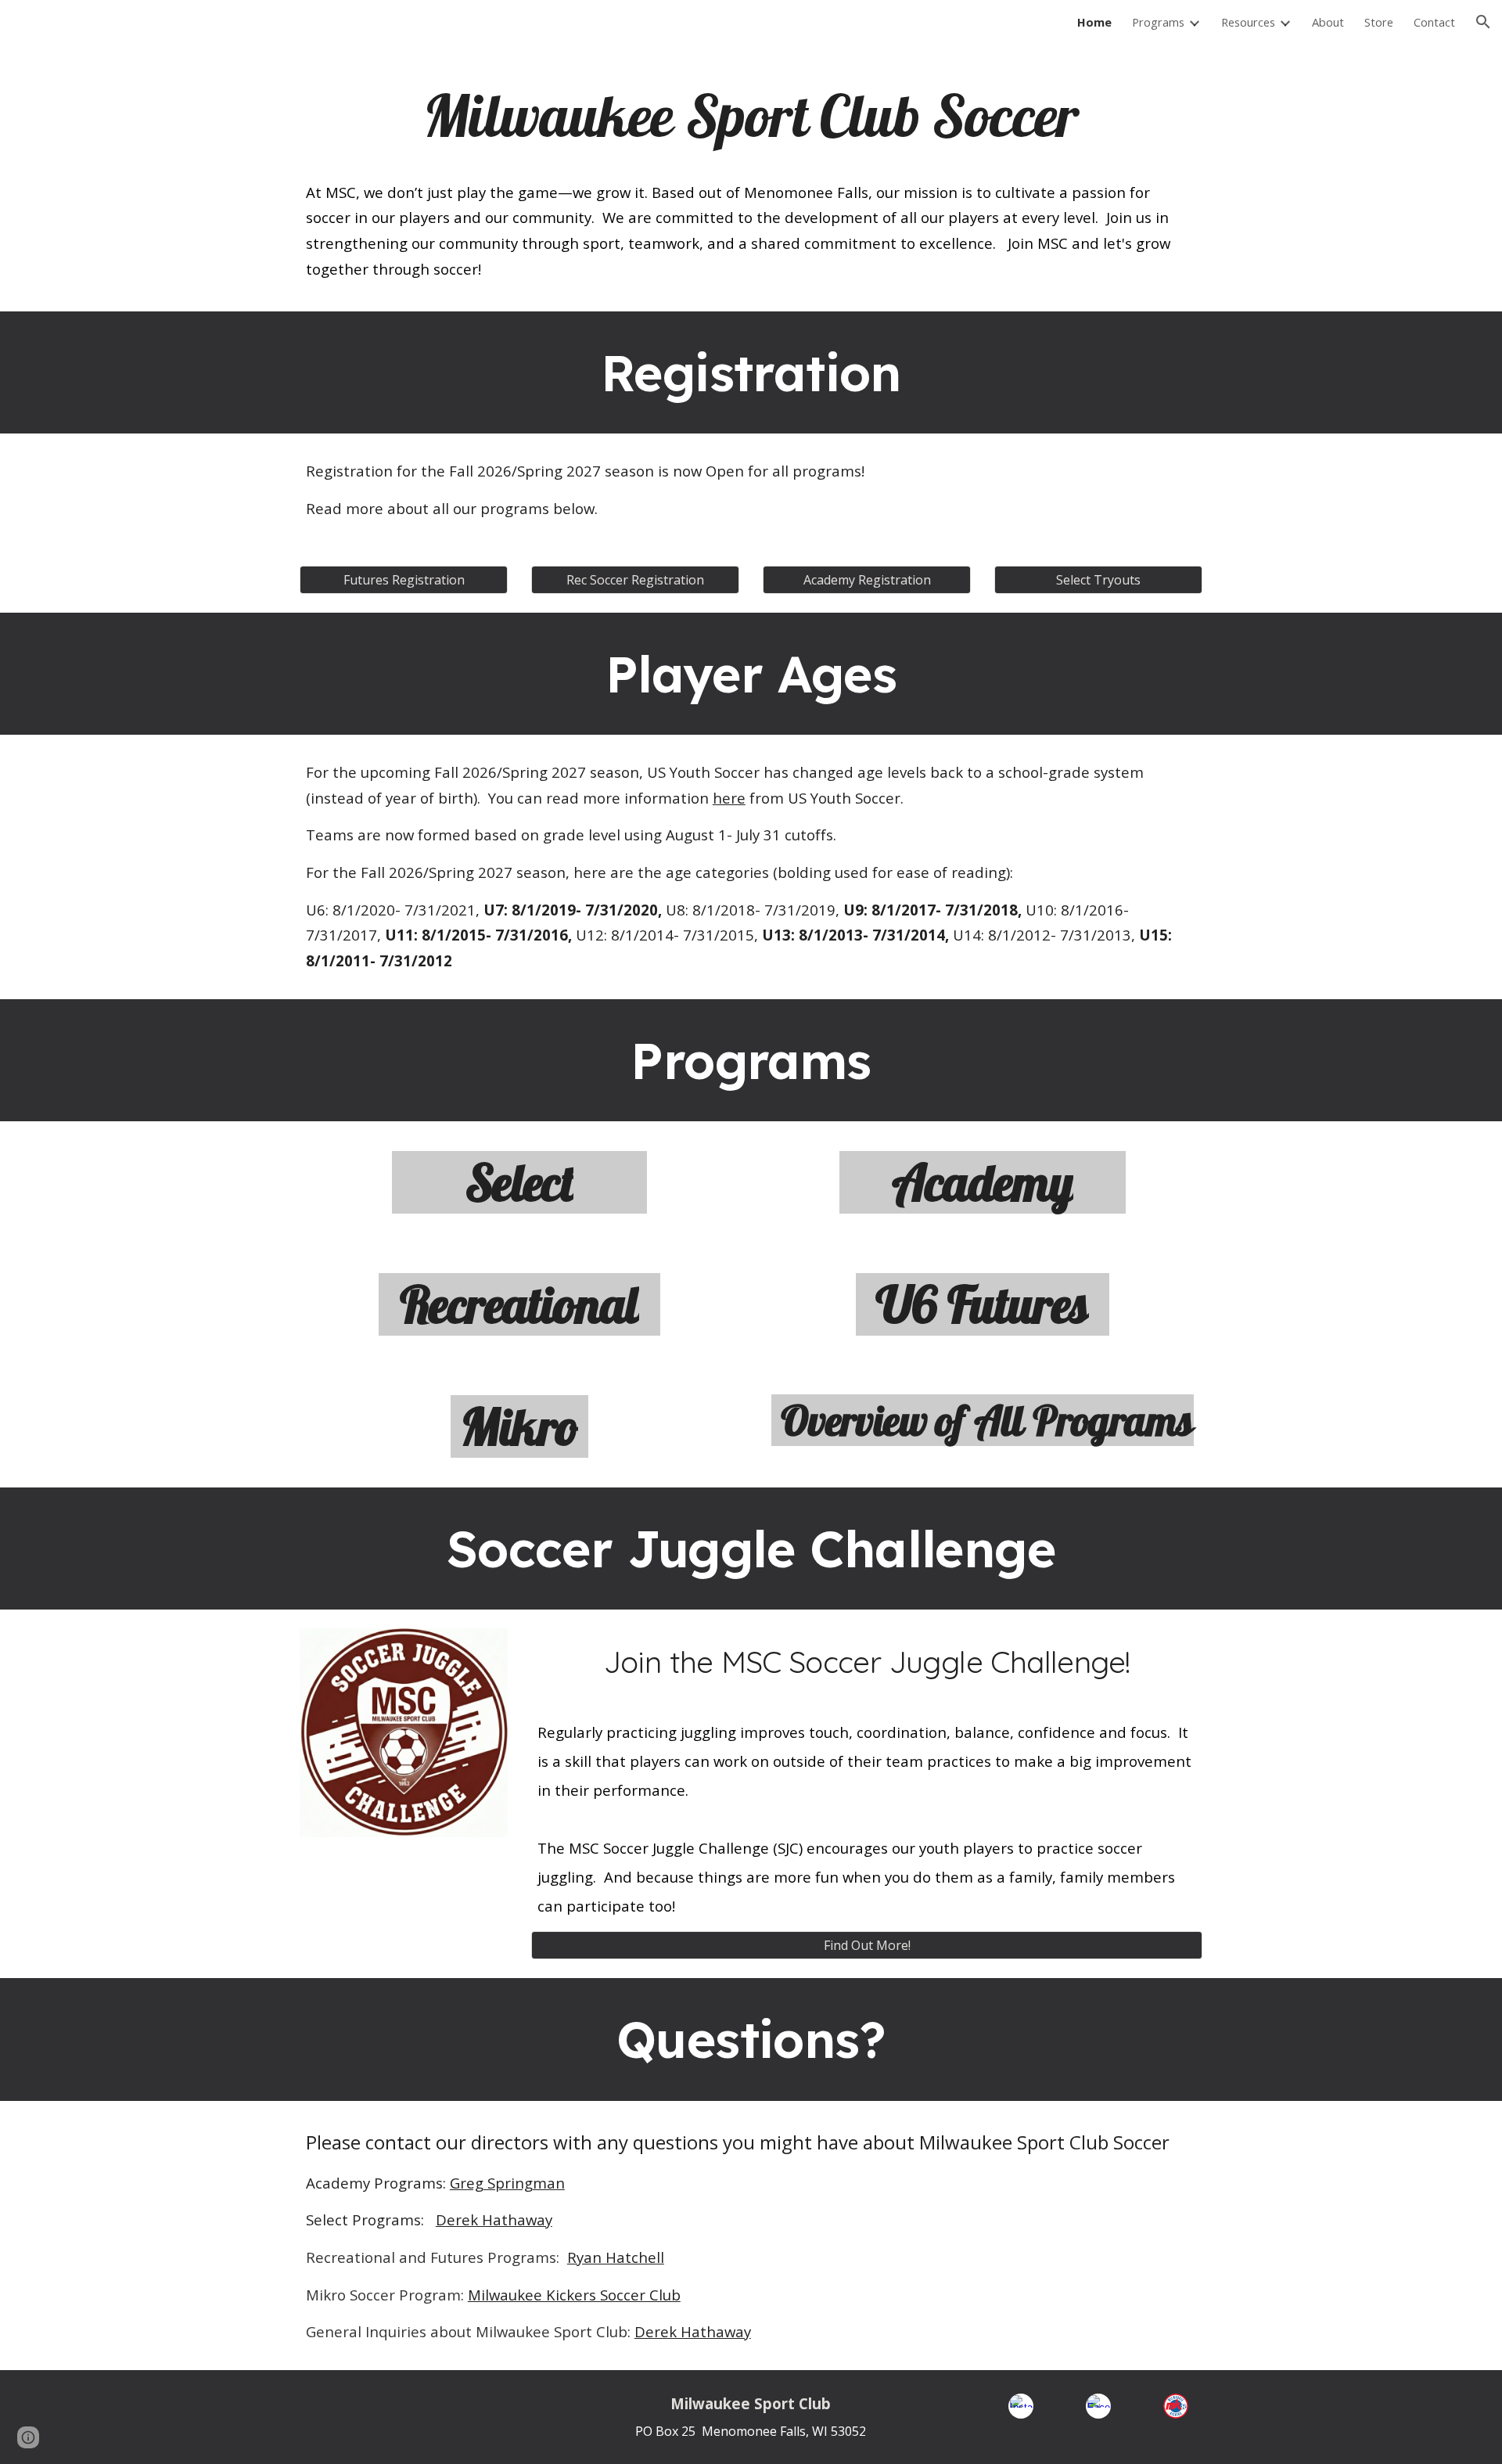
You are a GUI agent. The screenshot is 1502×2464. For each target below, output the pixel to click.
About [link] (1328, 22)
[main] (751, 116)
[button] (1483, 22)
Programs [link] (1158, 22)
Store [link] (1379, 22)
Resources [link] (1248, 22)
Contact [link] (1434, 22)
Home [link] (1094, 22)
